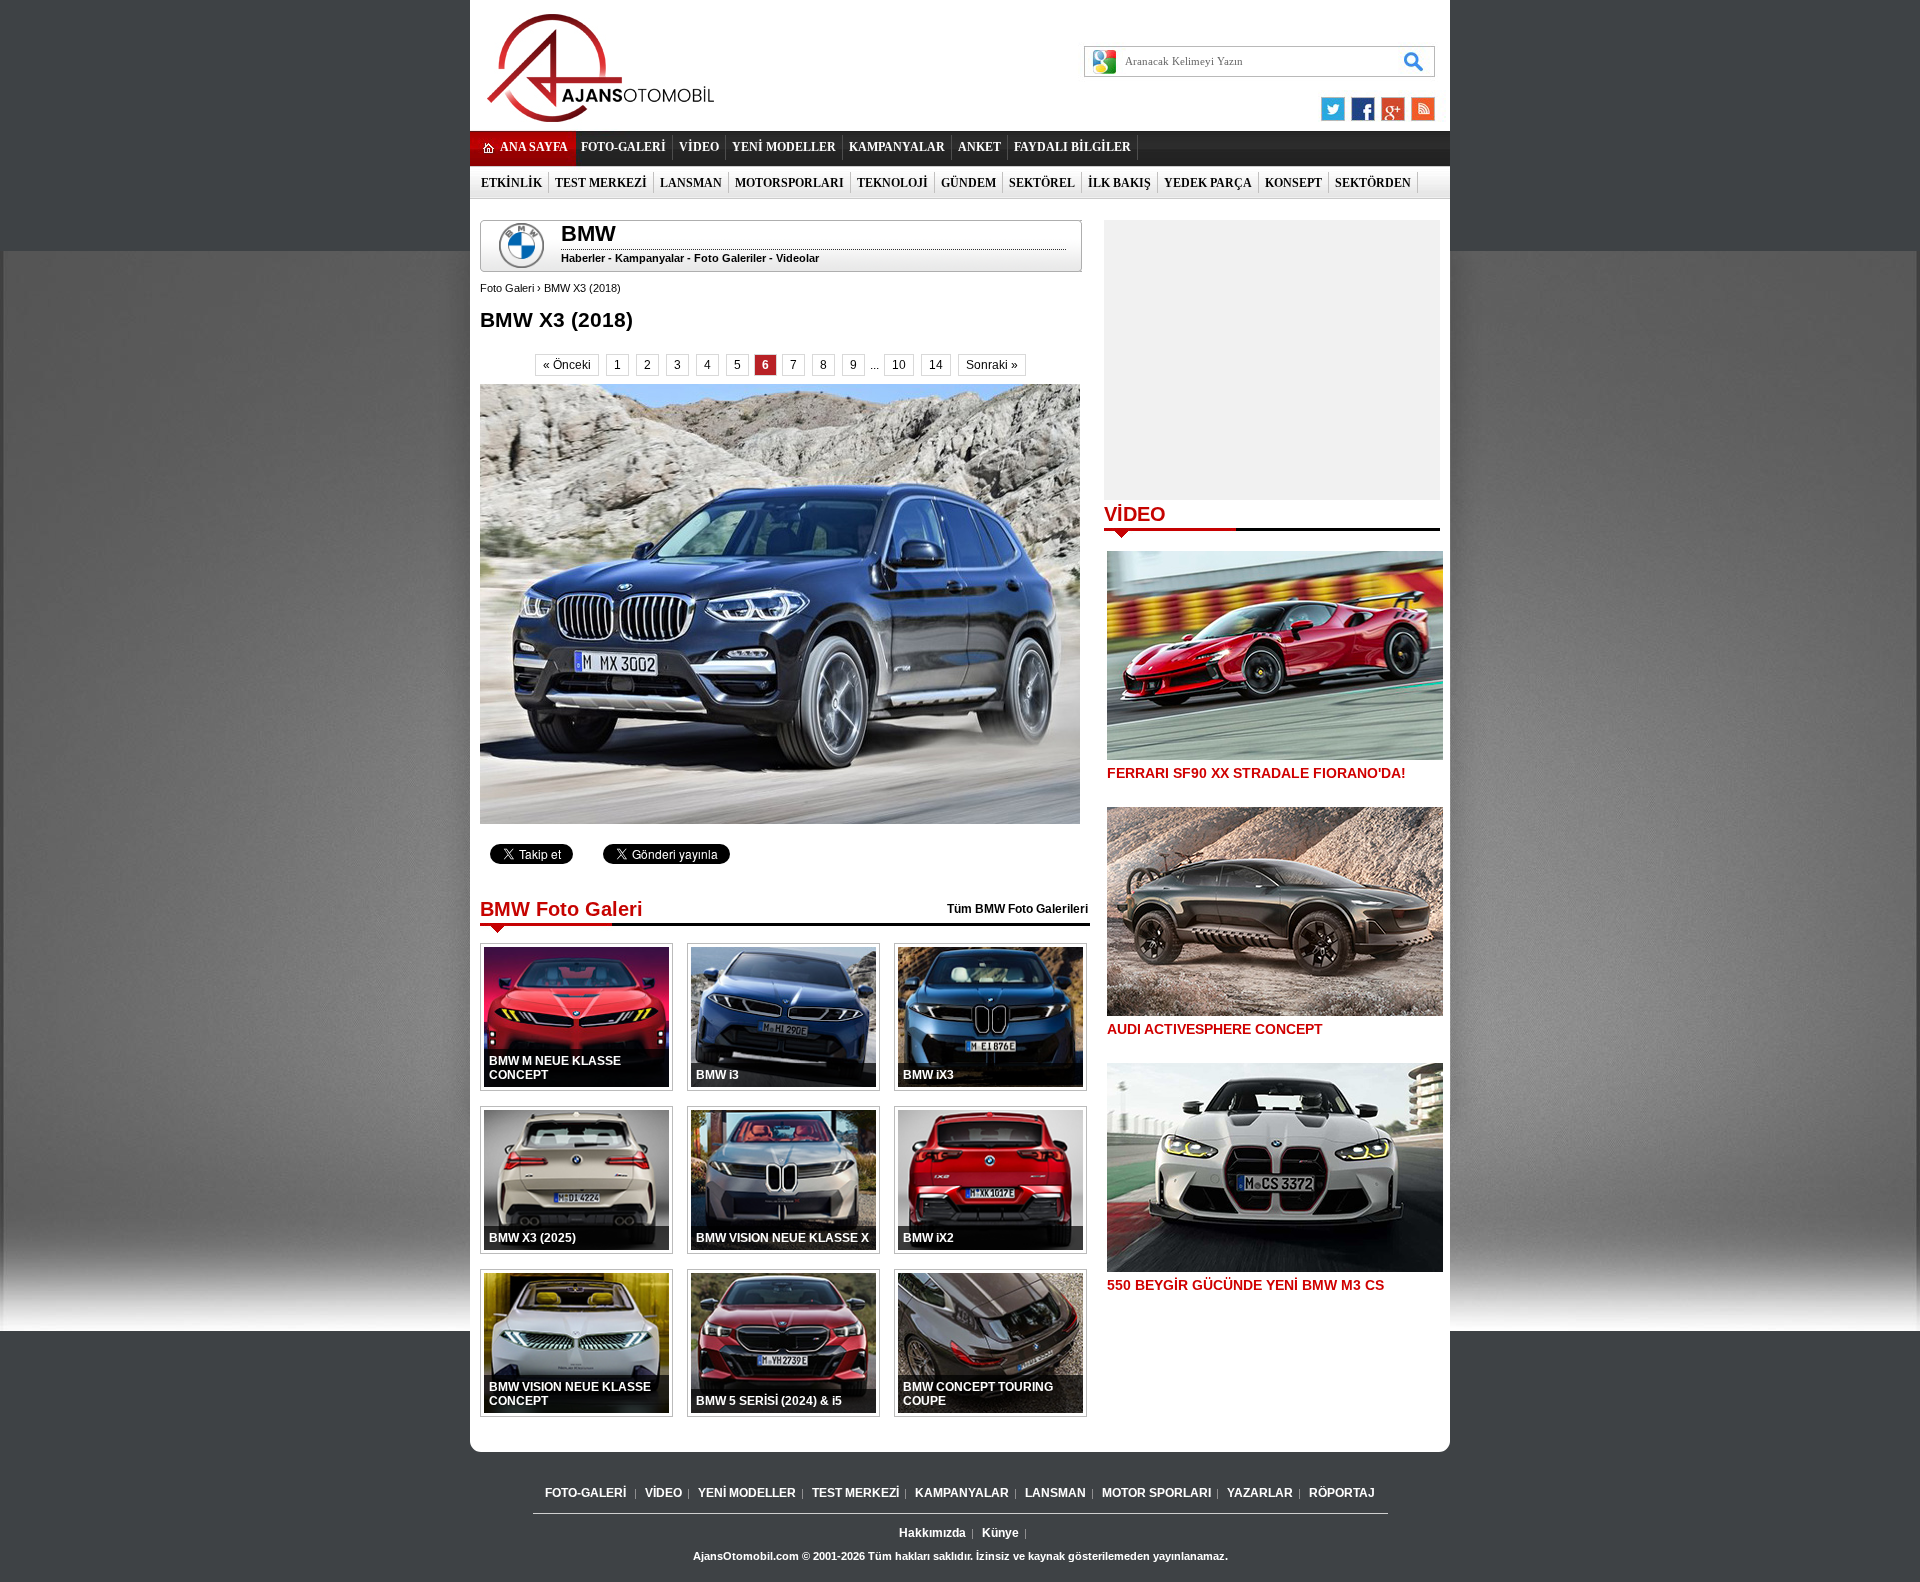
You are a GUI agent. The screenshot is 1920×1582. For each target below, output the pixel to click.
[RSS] (1417, 104)
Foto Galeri (507, 288)
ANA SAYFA (534, 147)
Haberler (583, 258)
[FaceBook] (1363, 104)
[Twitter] (1336, 104)
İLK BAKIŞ (1119, 183)
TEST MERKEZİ (601, 183)
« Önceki (567, 365)
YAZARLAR (1260, 1493)
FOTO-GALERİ (623, 147)
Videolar (797, 258)
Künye (1000, 1533)
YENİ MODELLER (784, 147)
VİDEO (699, 147)
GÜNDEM (968, 183)
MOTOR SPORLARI (1156, 1493)
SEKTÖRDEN (1373, 183)
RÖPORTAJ (1342, 1493)
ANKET (979, 147)
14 (936, 365)
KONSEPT (1293, 183)
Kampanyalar (649, 258)
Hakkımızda (932, 1533)
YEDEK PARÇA (1208, 183)
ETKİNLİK (511, 183)
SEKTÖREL (1042, 183)
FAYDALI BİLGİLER (1072, 147)
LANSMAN (691, 183)
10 (899, 365)
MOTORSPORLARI (789, 183)
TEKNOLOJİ (892, 183)
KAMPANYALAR (897, 147)
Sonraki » (992, 365)
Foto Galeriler (730, 258)
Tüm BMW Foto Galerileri (1017, 909)
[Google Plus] (1390, 104)
